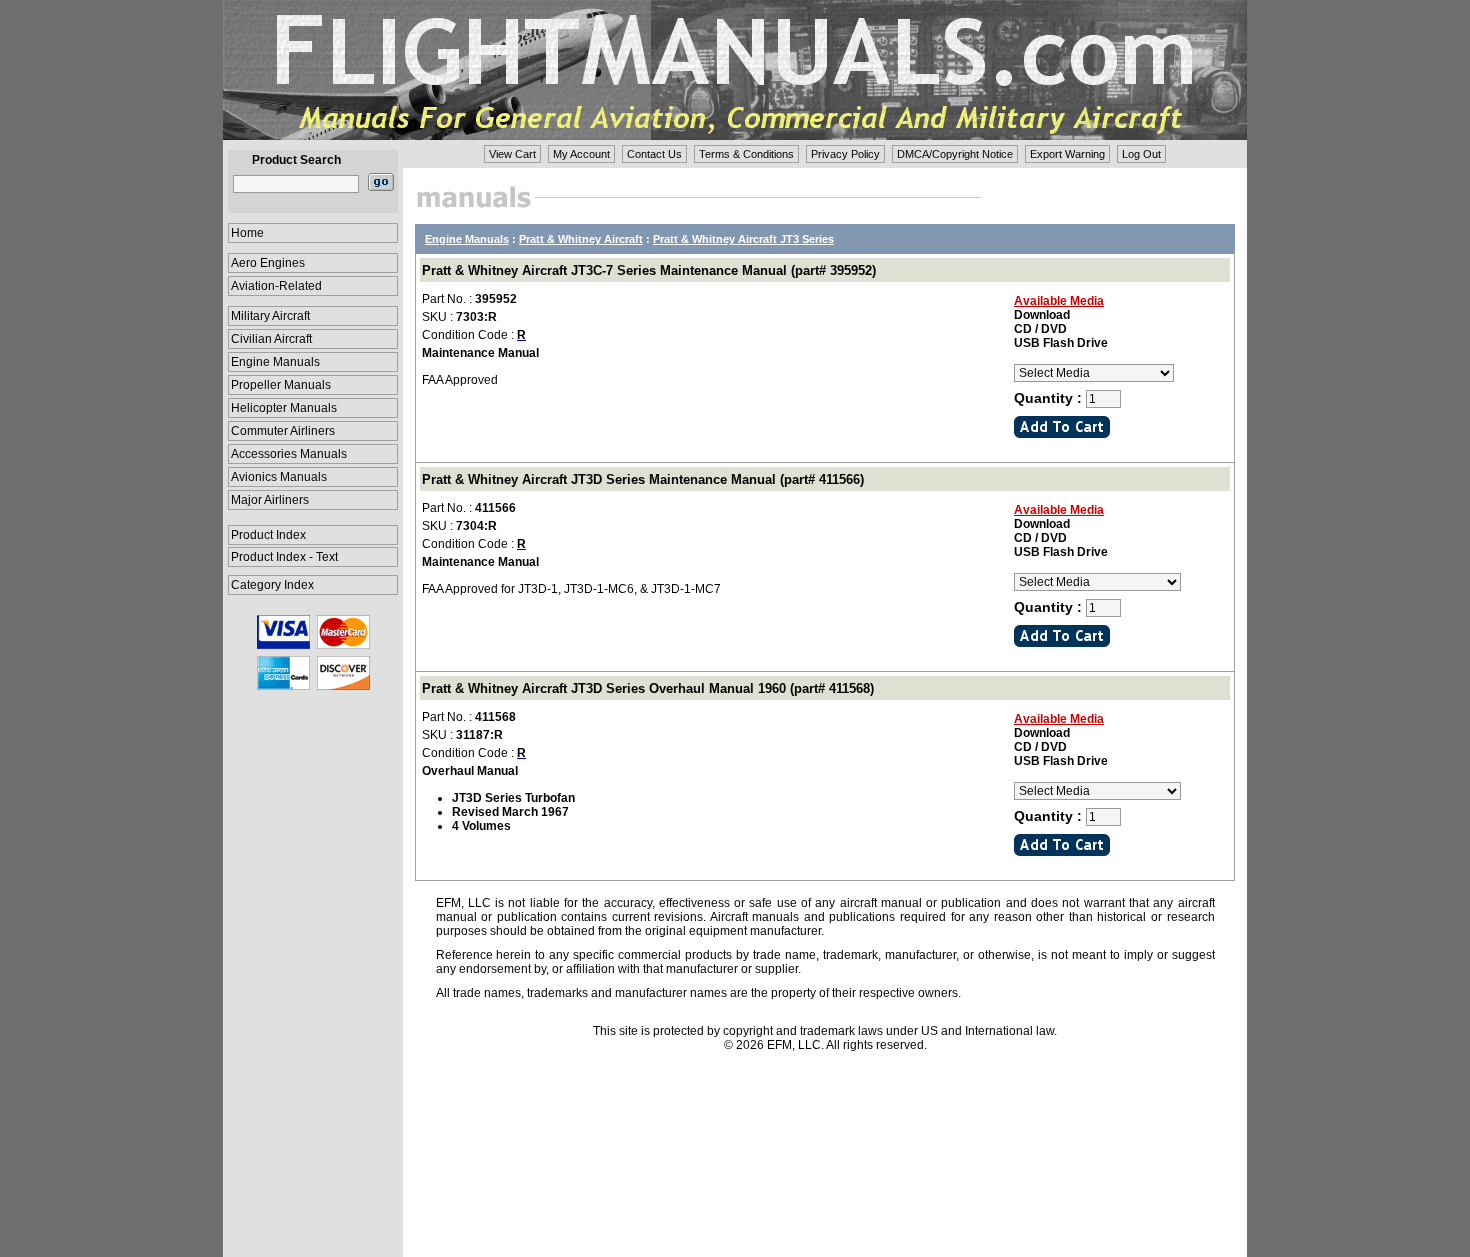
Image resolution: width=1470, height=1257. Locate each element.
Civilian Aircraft (271, 339)
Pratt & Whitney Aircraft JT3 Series (743, 239)
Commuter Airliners (283, 431)
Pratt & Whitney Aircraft (581, 239)
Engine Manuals (275, 362)
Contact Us (654, 154)
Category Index (272, 585)
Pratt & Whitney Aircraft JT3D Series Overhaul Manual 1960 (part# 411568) (648, 688)
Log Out (1141, 154)
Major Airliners (270, 500)
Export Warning (1067, 154)
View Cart (512, 154)
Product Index (268, 535)
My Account (581, 154)
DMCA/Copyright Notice (955, 154)
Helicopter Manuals (284, 408)
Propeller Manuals (281, 385)
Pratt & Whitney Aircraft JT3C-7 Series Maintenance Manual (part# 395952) (649, 270)
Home (247, 233)
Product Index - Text (284, 557)
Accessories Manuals (289, 454)
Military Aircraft (270, 316)
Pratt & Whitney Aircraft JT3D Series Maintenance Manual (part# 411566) (643, 479)
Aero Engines (268, 263)
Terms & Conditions (746, 154)
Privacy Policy (845, 154)
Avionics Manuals (279, 477)
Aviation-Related (276, 286)
